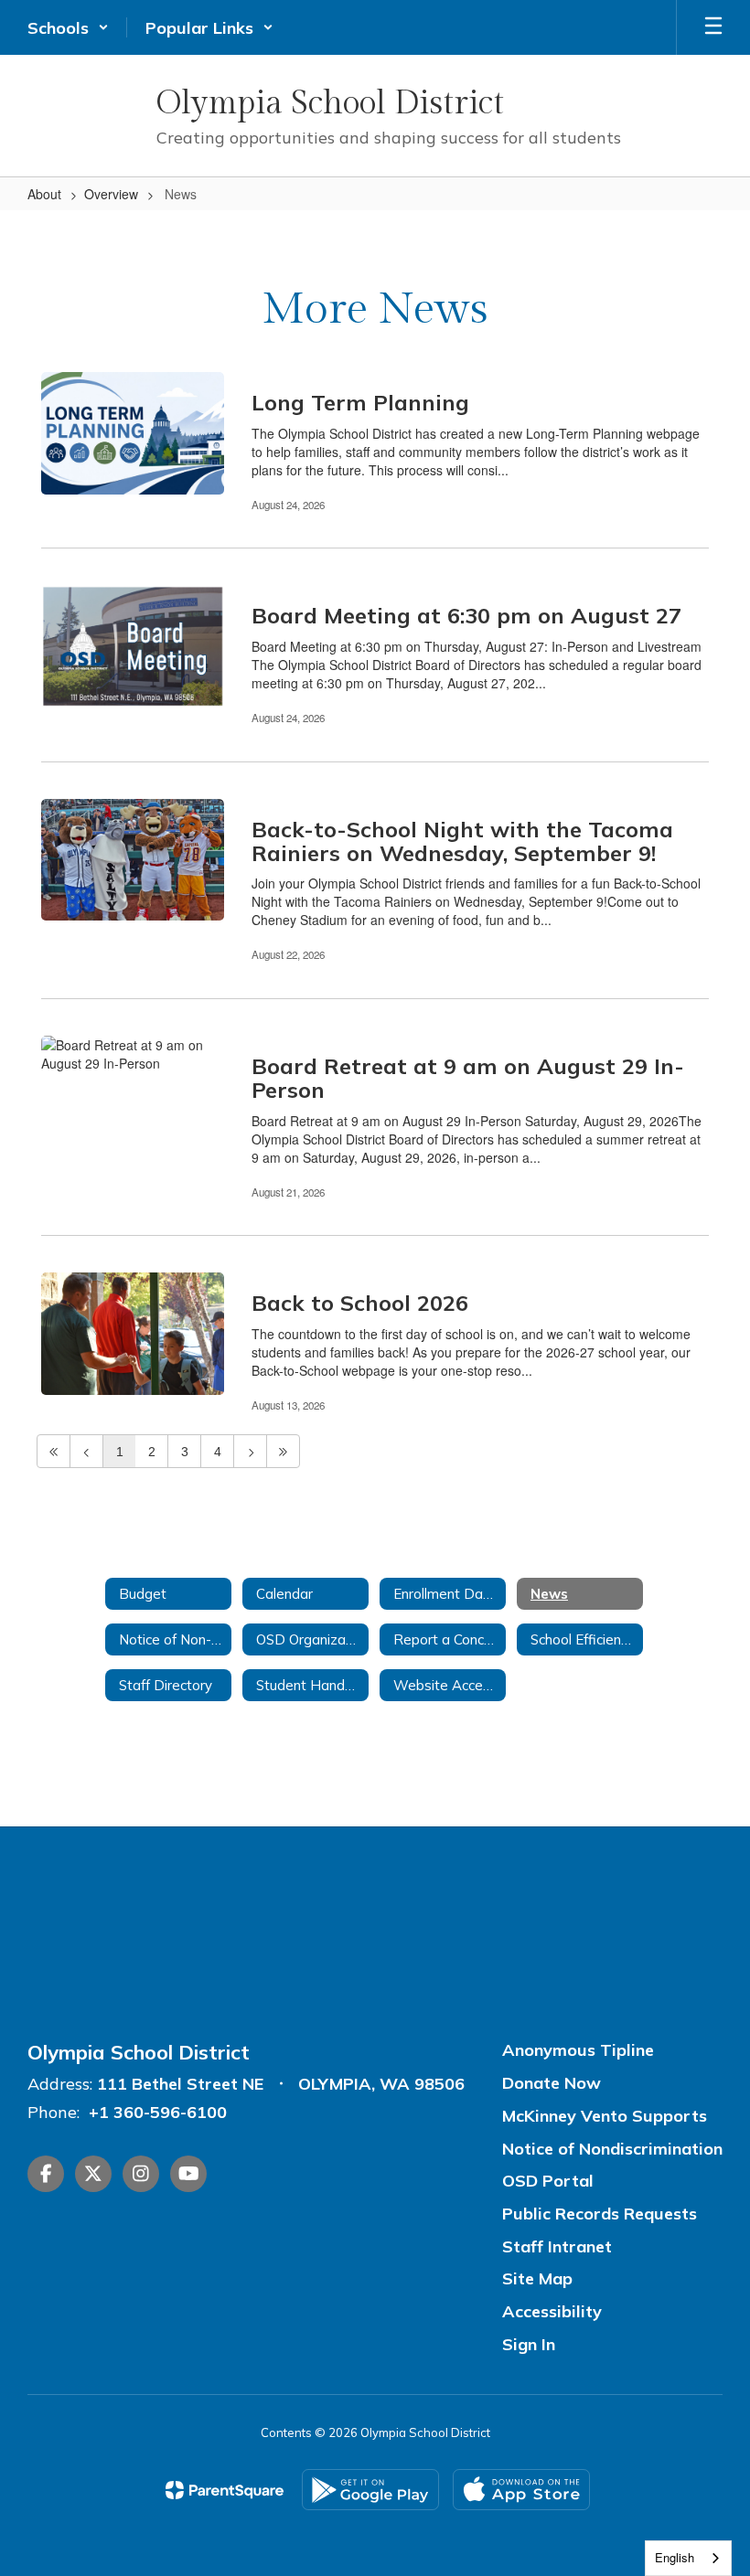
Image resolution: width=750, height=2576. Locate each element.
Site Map (537, 2278)
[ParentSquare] (225, 2490)
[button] (68, 27)
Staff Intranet (557, 2246)
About (44, 194)
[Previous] (86, 1451)
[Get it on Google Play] (370, 2490)
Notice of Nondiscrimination (612, 2149)
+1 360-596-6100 (158, 2112)
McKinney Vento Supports (605, 2116)
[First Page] (54, 1451)
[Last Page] (283, 1451)
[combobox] (688, 2558)
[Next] (250, 1451)
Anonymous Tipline (578, 2050)
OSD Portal (548, 2181)
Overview (111, 194)
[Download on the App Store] (521, 2490)
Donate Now (552, 2083)
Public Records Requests (600, 2214)
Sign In (529, 2344)
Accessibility (552, 2311)
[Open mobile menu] (713, 27)
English (675, 2557)
